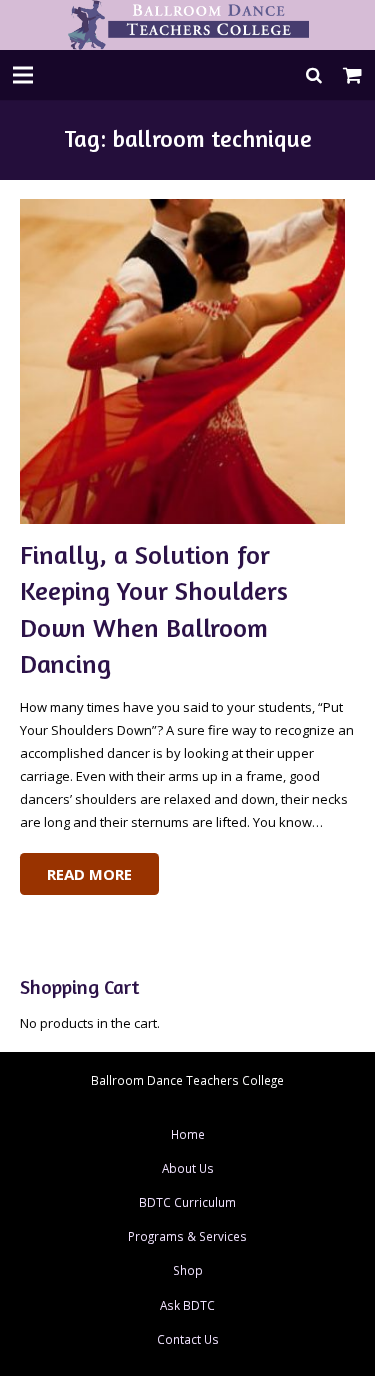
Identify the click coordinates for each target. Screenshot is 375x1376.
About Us (188, 1168)
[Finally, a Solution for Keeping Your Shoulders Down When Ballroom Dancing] (188, 361)
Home (188, 1134)
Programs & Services (187, 1236)
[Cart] (353, 75)
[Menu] (23, 75)
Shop (188, 1270)
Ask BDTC (187, 1305)
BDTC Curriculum (187, 1202)
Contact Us (188, 1339)
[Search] (314, 75)
